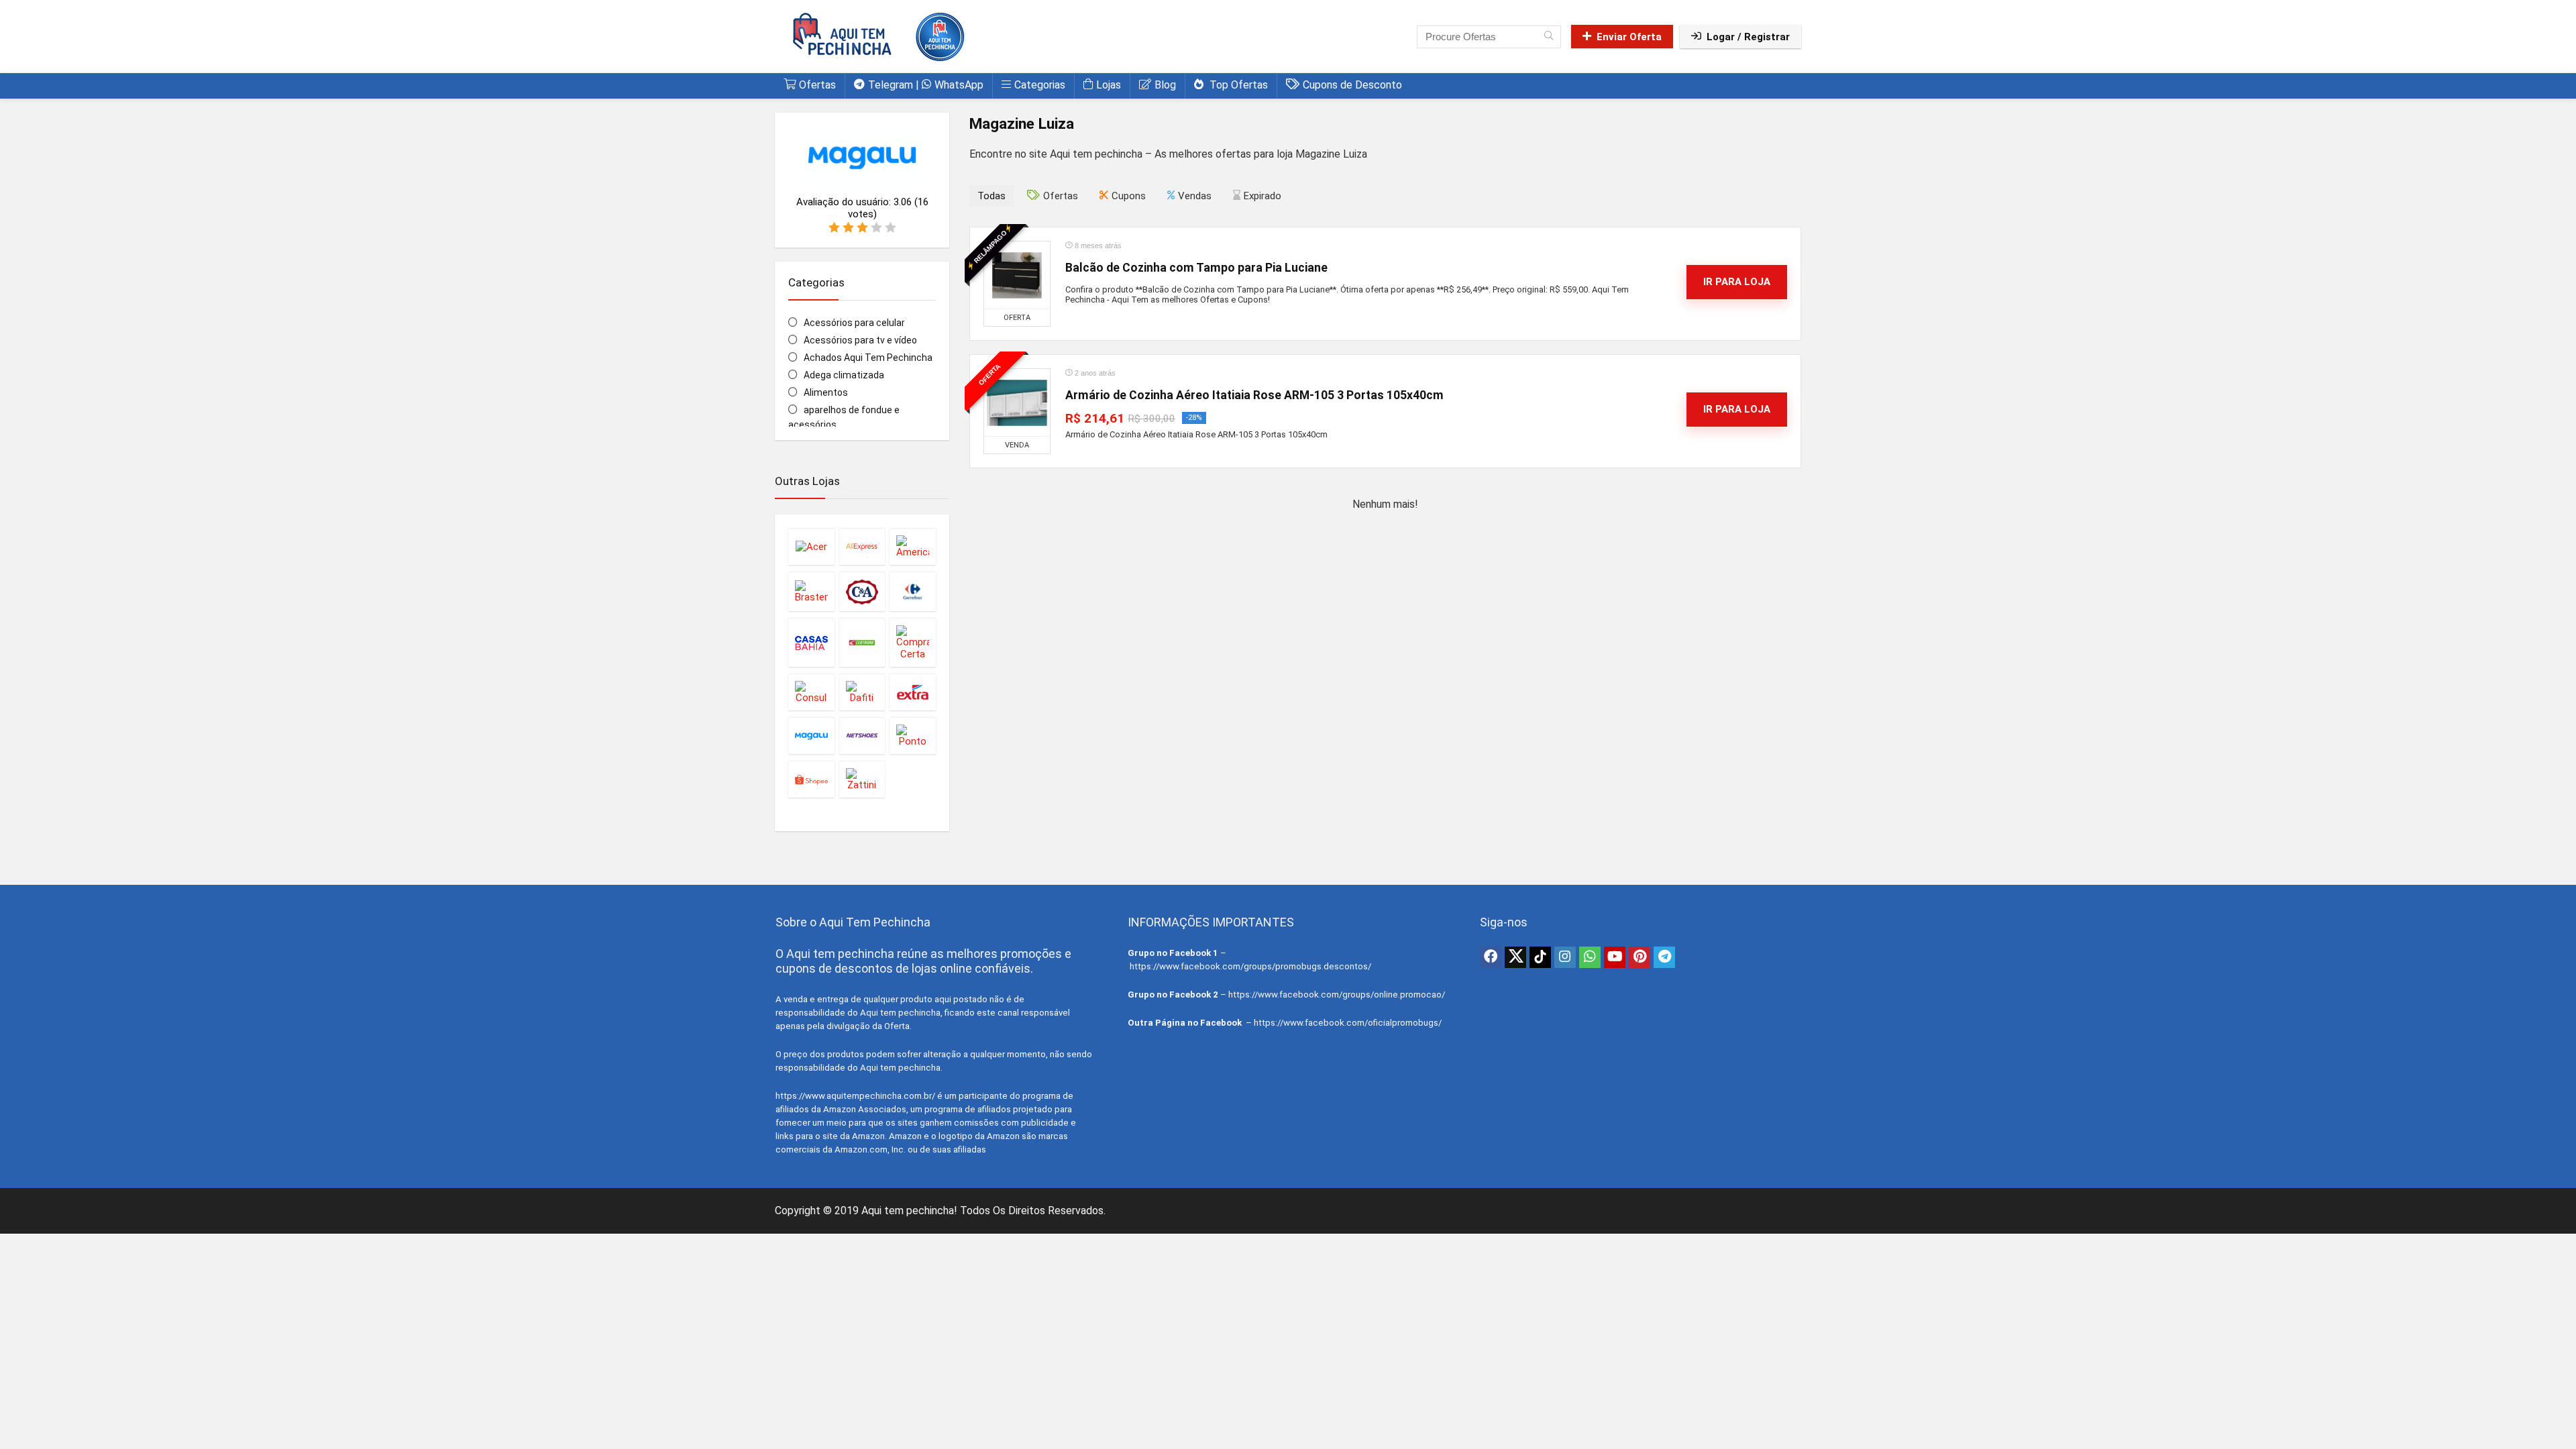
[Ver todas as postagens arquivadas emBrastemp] (811, 591)
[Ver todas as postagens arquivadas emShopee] (811, 779)
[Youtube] (1615, 957)
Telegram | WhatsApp (926, 85)
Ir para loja (1737, 282)
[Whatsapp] (1590, 957)
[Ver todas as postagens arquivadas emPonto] (913, 736)
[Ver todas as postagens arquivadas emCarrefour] (913, 591)
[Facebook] (1491, 957)
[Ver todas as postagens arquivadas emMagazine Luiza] (811, 736)
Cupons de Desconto (1352, 85)
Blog (1165, 85)
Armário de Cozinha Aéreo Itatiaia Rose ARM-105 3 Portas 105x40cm (1254, 395)
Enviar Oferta (1629, 37)
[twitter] (1515, 957)
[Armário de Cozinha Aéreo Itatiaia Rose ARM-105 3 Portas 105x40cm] (1017, 402)
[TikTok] (1540, 957)
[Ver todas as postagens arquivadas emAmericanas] (913, 546)
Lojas (1109, 85)
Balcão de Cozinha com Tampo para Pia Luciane (1196, 268)
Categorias (1040, 85)
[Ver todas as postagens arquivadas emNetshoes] (862, 736)
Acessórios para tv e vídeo (860, 340)
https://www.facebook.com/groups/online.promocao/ (1337, 995)
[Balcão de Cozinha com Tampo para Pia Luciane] (1017, 275)
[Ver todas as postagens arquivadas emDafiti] (862, 692)
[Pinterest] (1640, 957)
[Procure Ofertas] (1549, 37)
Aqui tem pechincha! (909, 1211)
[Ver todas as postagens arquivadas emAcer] (811, 546)
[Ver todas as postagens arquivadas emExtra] (913, 692)
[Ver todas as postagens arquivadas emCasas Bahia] (811, 642)
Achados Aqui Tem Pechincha (868, 358)
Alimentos (826, 392)
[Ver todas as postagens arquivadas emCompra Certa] (913, 642)
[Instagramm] (1565, 957)
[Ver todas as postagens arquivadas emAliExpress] (862, 546)
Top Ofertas (1237, 85)
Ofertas (817, 85)
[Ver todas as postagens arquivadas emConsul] (811, 692)
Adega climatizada (844, 375)
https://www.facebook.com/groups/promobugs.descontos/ (1250, 966)
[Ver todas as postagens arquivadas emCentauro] (862, 642)
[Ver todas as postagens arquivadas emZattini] (862, 779)
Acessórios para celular (854, 323)
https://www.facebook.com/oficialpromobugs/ (1348, 1023)
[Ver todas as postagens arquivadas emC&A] (862, 591)
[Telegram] (1664, 957)
